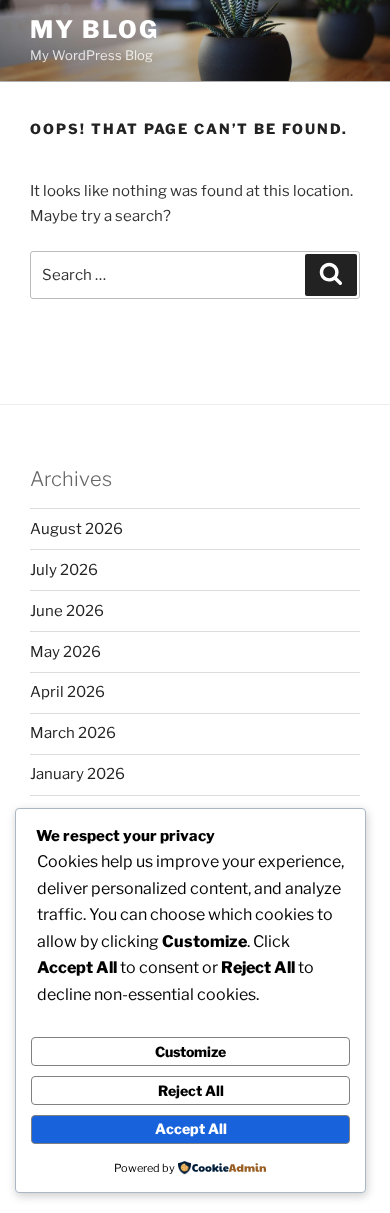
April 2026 (67, 692)
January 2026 (77, 774)
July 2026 (64, 570)
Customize (190, 1051)
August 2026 (76, 529)
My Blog (94, 29)
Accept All (191, 1128)
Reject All (191, 1090)
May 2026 (65, 652)
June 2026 (67, 611)
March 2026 (73, 733)
